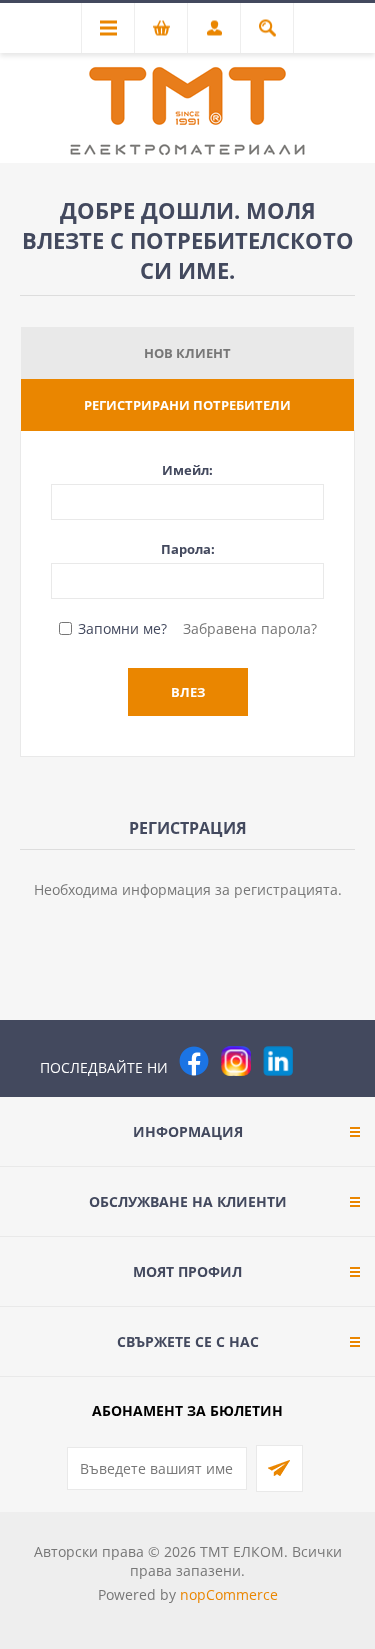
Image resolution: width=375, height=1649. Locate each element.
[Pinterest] (320, 1061)
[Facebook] (194, 1061)
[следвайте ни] (278, 1061)
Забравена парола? (250, 628)
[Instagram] (236, 1061)
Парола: (188, 549)
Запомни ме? (122, 628)
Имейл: (187, 470)
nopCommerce (229, 1594)
